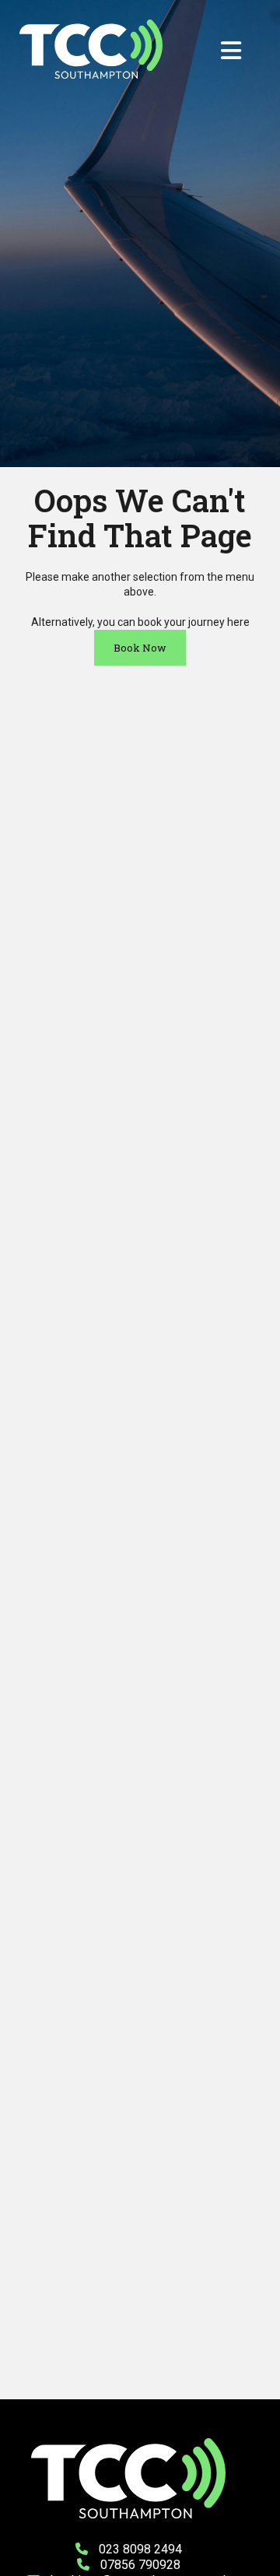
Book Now (140, 648)
